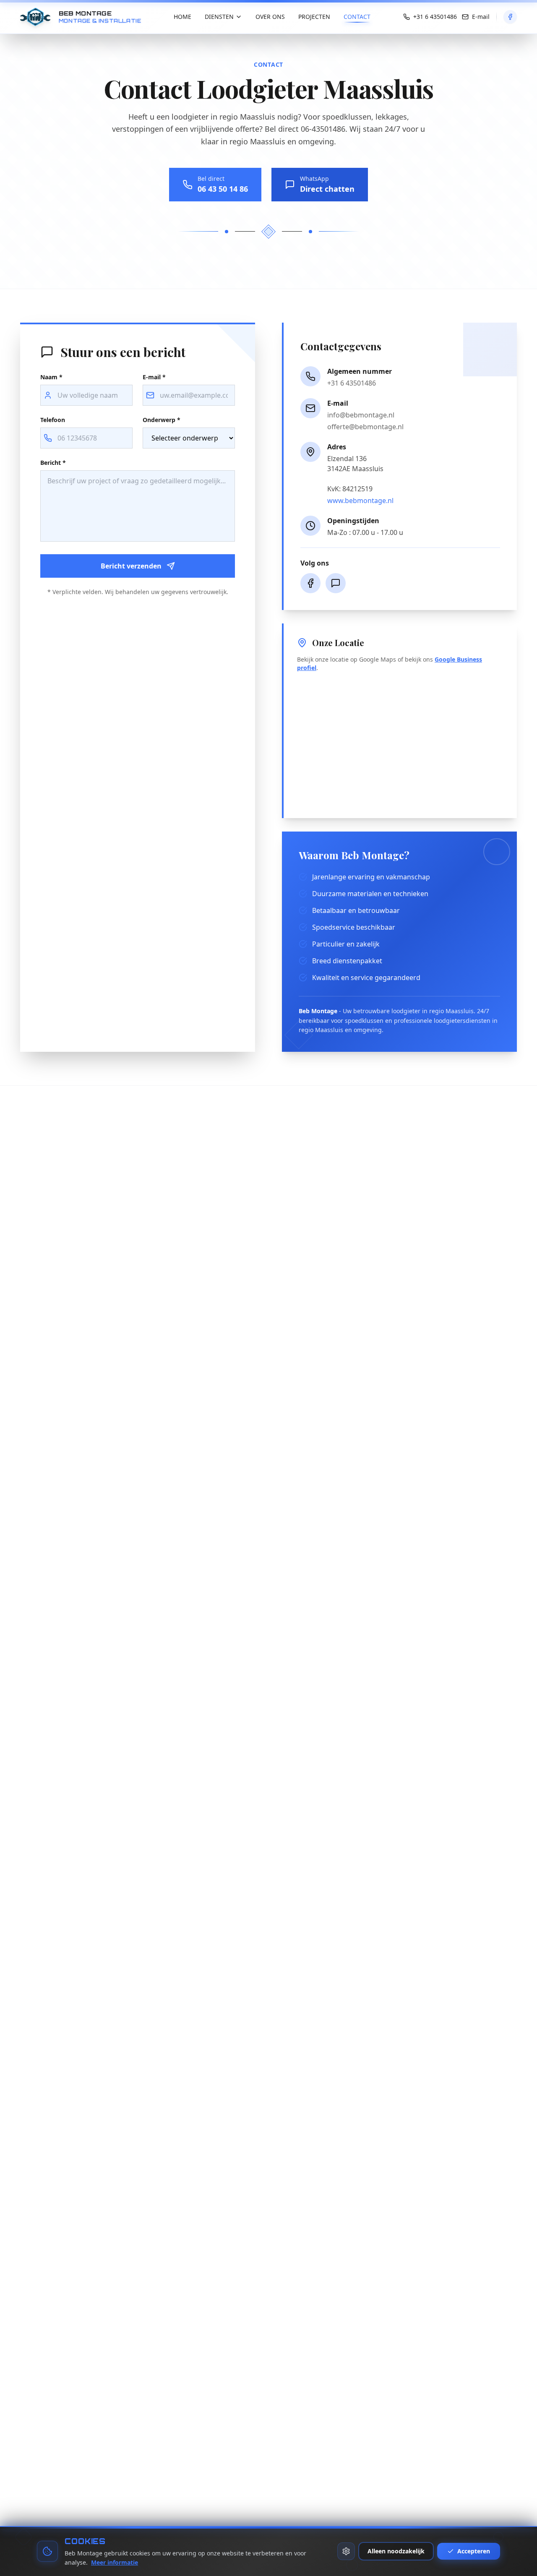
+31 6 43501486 (352, 383)
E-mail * (154, 377)
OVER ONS (270, 17)
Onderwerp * (162, 420)
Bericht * (53, 463)
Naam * (51, 377)
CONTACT (357, 17)
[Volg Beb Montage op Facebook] (510, 17)
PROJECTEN (314, 17)
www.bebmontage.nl (360, 501)
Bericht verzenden (131, 566)
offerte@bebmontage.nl (365, 427)
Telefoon (53, 420)
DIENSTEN (219, 17)
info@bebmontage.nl (361, 415)
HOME (182, 17)
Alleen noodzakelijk (396, 2551)
